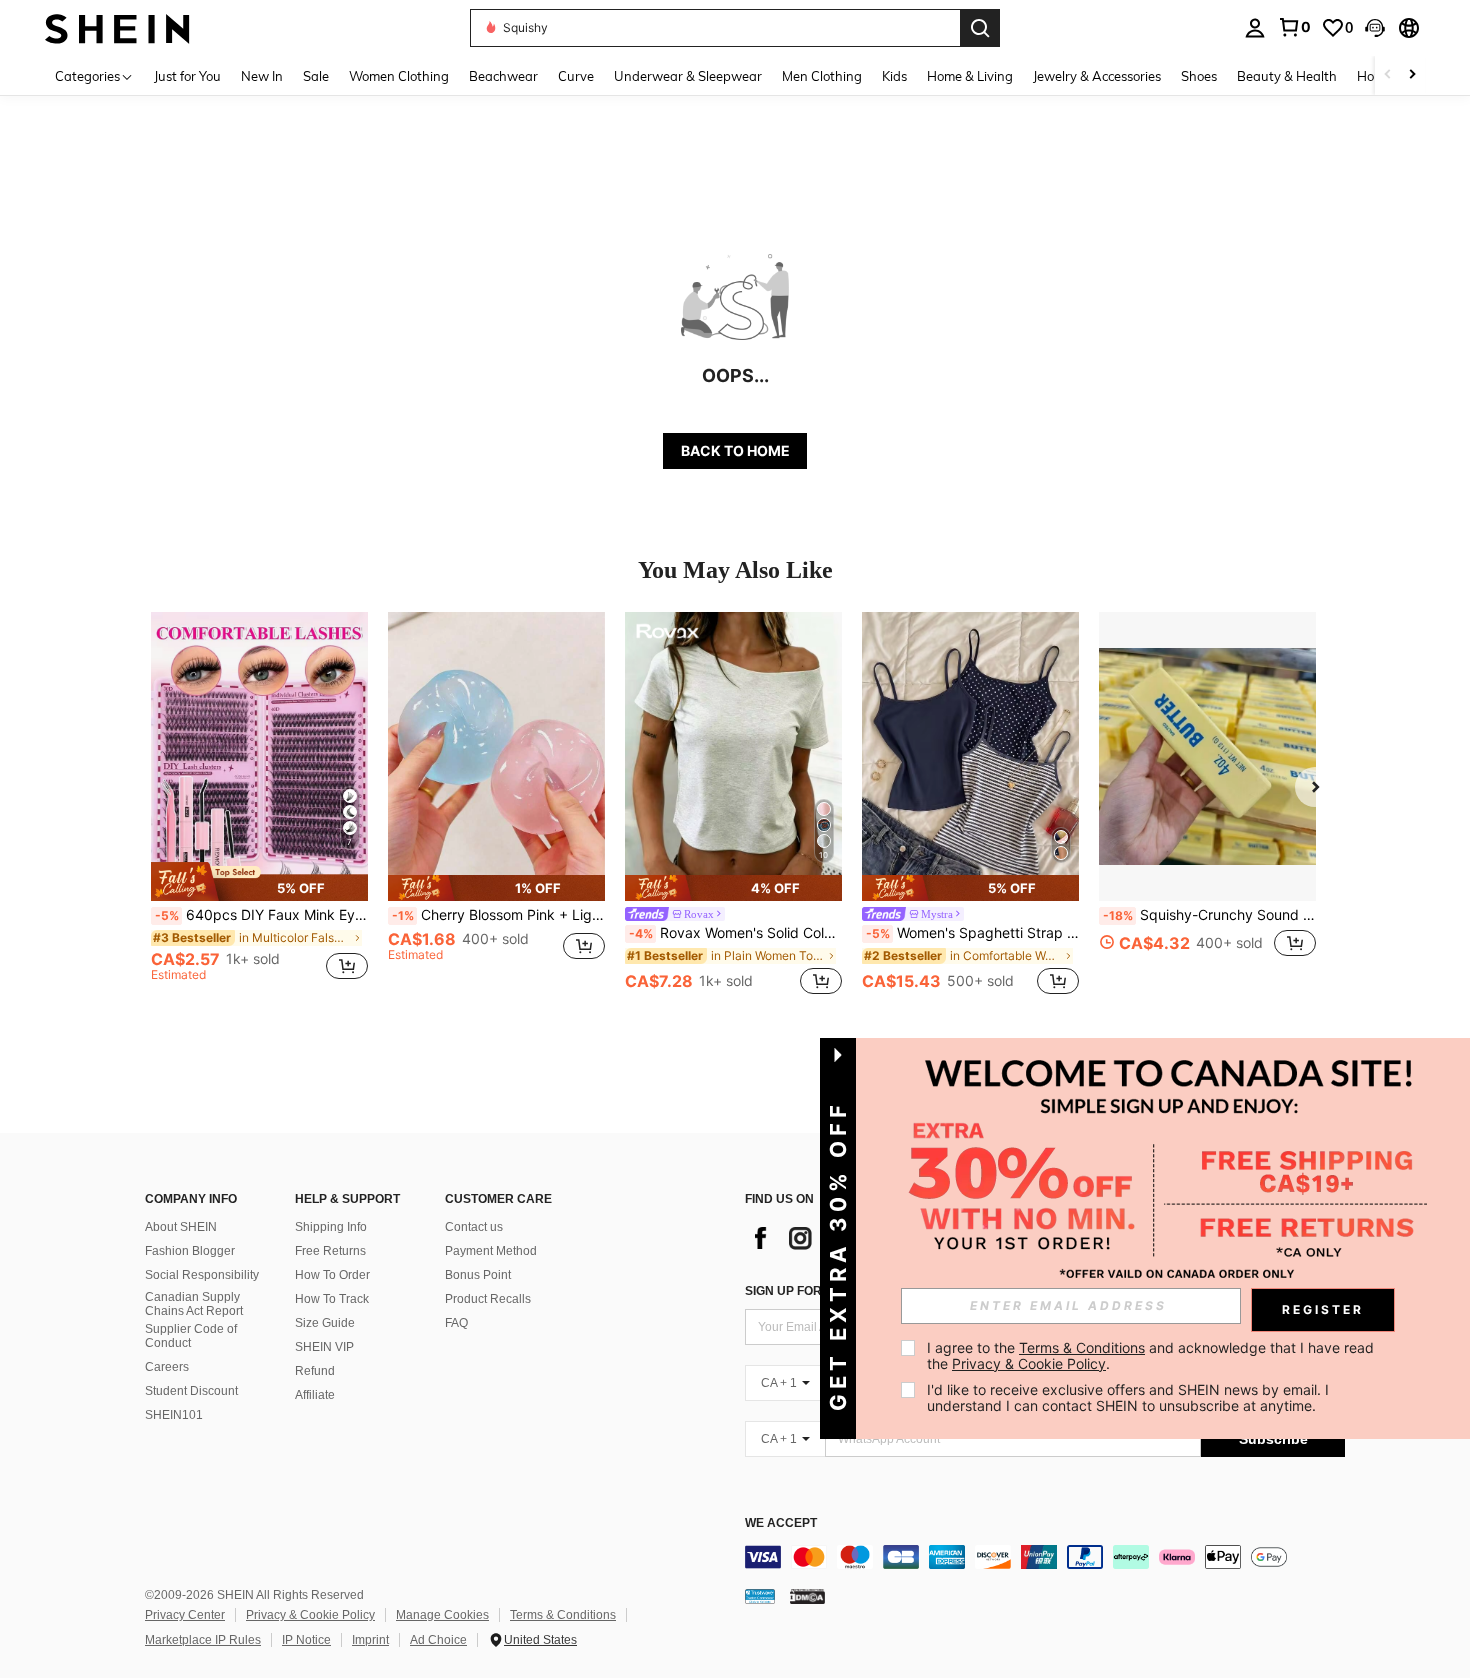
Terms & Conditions (563, 1615)
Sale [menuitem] (316, 76)
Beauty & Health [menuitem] (1287, 76)
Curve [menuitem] (576, 76)
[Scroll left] (1388, 75)
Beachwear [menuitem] (503, 76)
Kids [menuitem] (894, 76)
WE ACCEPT (781, 1523)
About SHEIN (181, 1227)
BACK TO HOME (735, 450)
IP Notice (306, 1640)
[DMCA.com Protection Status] (807, 1596)
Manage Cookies (442, 1615)
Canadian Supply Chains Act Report (194, 1304)
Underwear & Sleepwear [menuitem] (688, 76)
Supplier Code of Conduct (191, 1336)
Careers (167, 1367)
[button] (1375, 28)
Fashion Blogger (190, 1251)
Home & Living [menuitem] (970, 76)
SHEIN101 (174, 1415)
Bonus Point (478, 1275)
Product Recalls (488, 1299)
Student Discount (191, 1391)
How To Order (332, 1275)
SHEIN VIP (324, 1347)
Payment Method (491, 1251)
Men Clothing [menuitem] (822, 76)
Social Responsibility (202, 1275)
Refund (315, 1371)
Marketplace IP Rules (203, 1640)
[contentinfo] (1045, 1557)
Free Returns (330, 1251)
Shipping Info (331, 1227)
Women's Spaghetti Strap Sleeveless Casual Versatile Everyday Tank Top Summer (972, 933)
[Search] (980, 28)
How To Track (332, 1299)
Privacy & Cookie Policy (310, 1615)
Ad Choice (438, 1640)
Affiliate (315, 1395)
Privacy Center (185, 1615)
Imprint (370, 1640)
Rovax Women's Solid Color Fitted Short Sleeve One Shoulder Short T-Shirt (735, 933)
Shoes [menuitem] (1199, 76)
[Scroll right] (1412, 75)
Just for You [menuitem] (187, 76)
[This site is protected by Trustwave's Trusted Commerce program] (760, 1596)
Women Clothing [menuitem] (399, 76)
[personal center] (1255, 28)
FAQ (456, 1323)
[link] (1294, 27)
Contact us (474, 1227)
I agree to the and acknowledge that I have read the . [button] (1152, 1355)
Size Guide (325, 1323)
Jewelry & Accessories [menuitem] (1097, 76)
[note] (259, 881)
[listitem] (259, 805)
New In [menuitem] (262, 76)
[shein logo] (117, 27)
